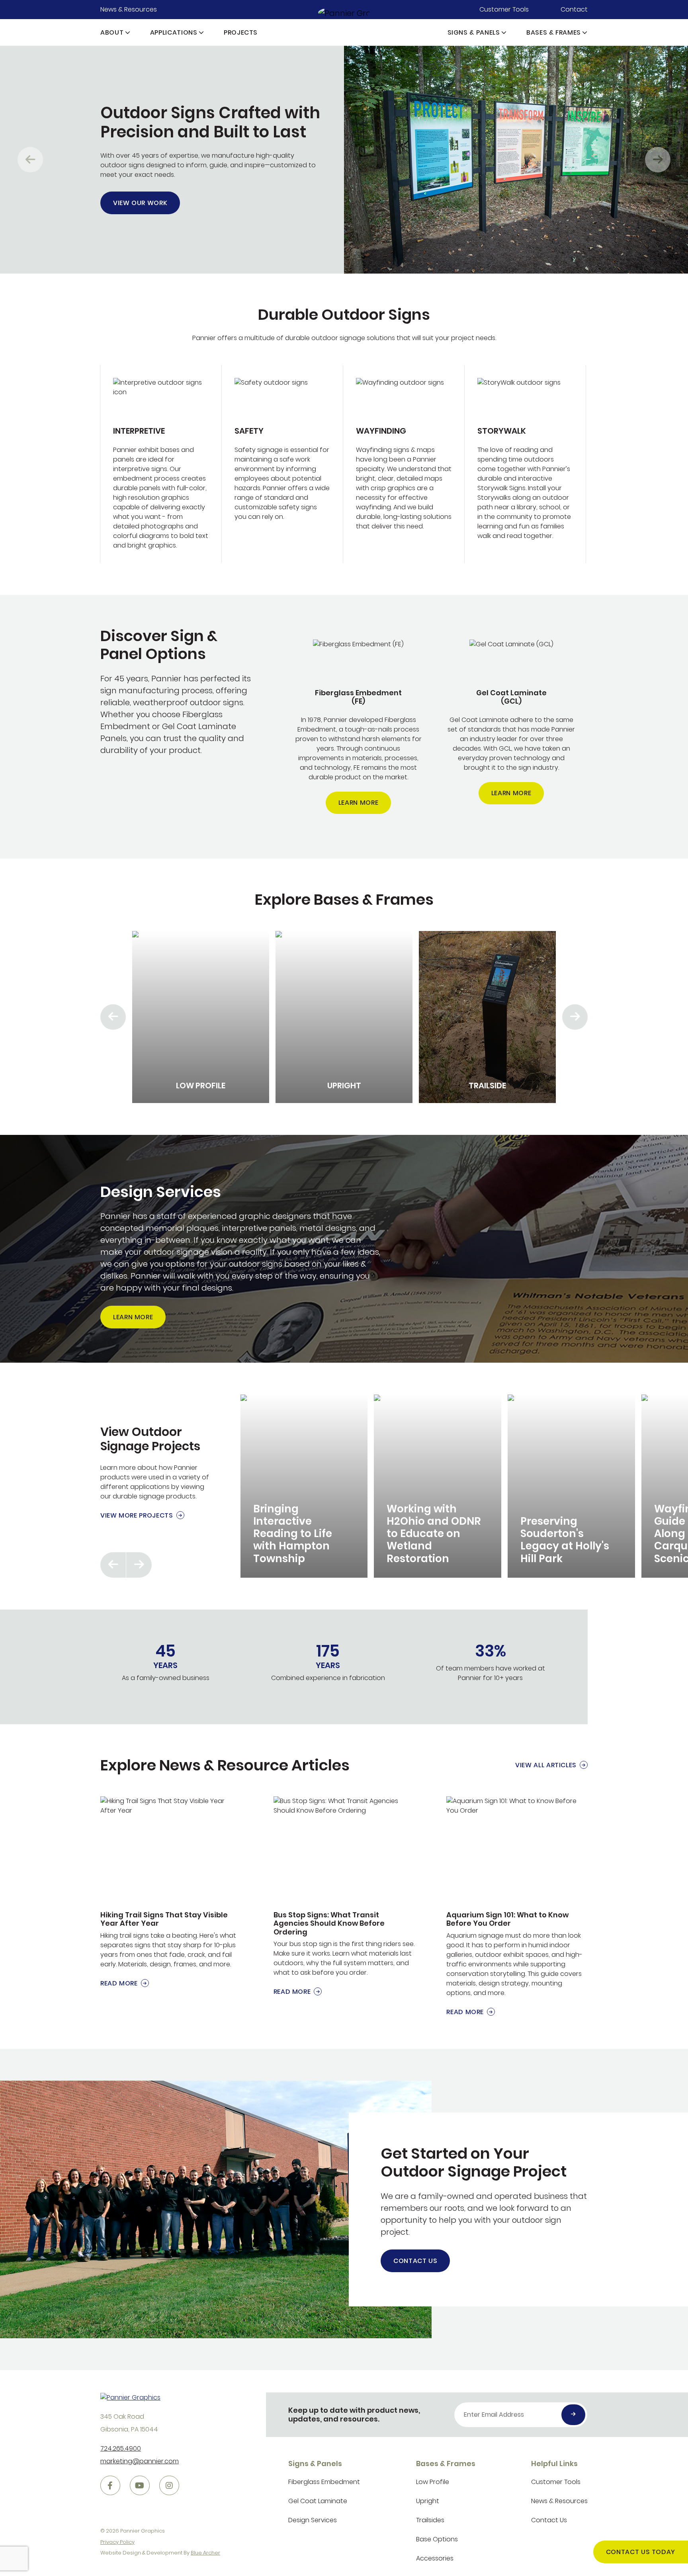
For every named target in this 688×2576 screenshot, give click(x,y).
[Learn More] (358, 727)
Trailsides (430, 2520)
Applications (174, 32)
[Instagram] (169, 2486)
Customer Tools (504, 9)
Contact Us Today (641, 2552)
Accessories (435, 2558)
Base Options (437, 2539)
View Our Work (140, 203)
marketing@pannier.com (140, 2461)
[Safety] (282, 464)
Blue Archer (205, 2553)
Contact (574, 9)
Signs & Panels (474, 32)
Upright (428, 2501)
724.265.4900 (121, 2448)
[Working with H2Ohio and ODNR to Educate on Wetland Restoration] (438, 1486)
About (112, 32)
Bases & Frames (554, 32)
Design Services (313, 2520)
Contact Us (415, 2261)
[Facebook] (110, 2486)
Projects (241, 32)
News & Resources (129, 9)
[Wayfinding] (404, 464)
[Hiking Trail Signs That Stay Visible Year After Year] (171, 1892)
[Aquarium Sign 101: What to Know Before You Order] (517, 1907)
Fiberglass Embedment (324, 2482)
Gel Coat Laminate (318, 2501)
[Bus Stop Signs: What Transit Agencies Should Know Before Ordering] (344, 1896)
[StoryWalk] (525, 464)
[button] (128, 32)
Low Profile (433, 2482)
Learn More (358, 803)
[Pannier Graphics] (344, 13)
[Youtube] (140, 2486)
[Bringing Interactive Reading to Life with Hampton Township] (304, 1486)
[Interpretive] (161, 464)
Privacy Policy (117, 2542)
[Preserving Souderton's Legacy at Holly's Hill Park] (571, 1486)
